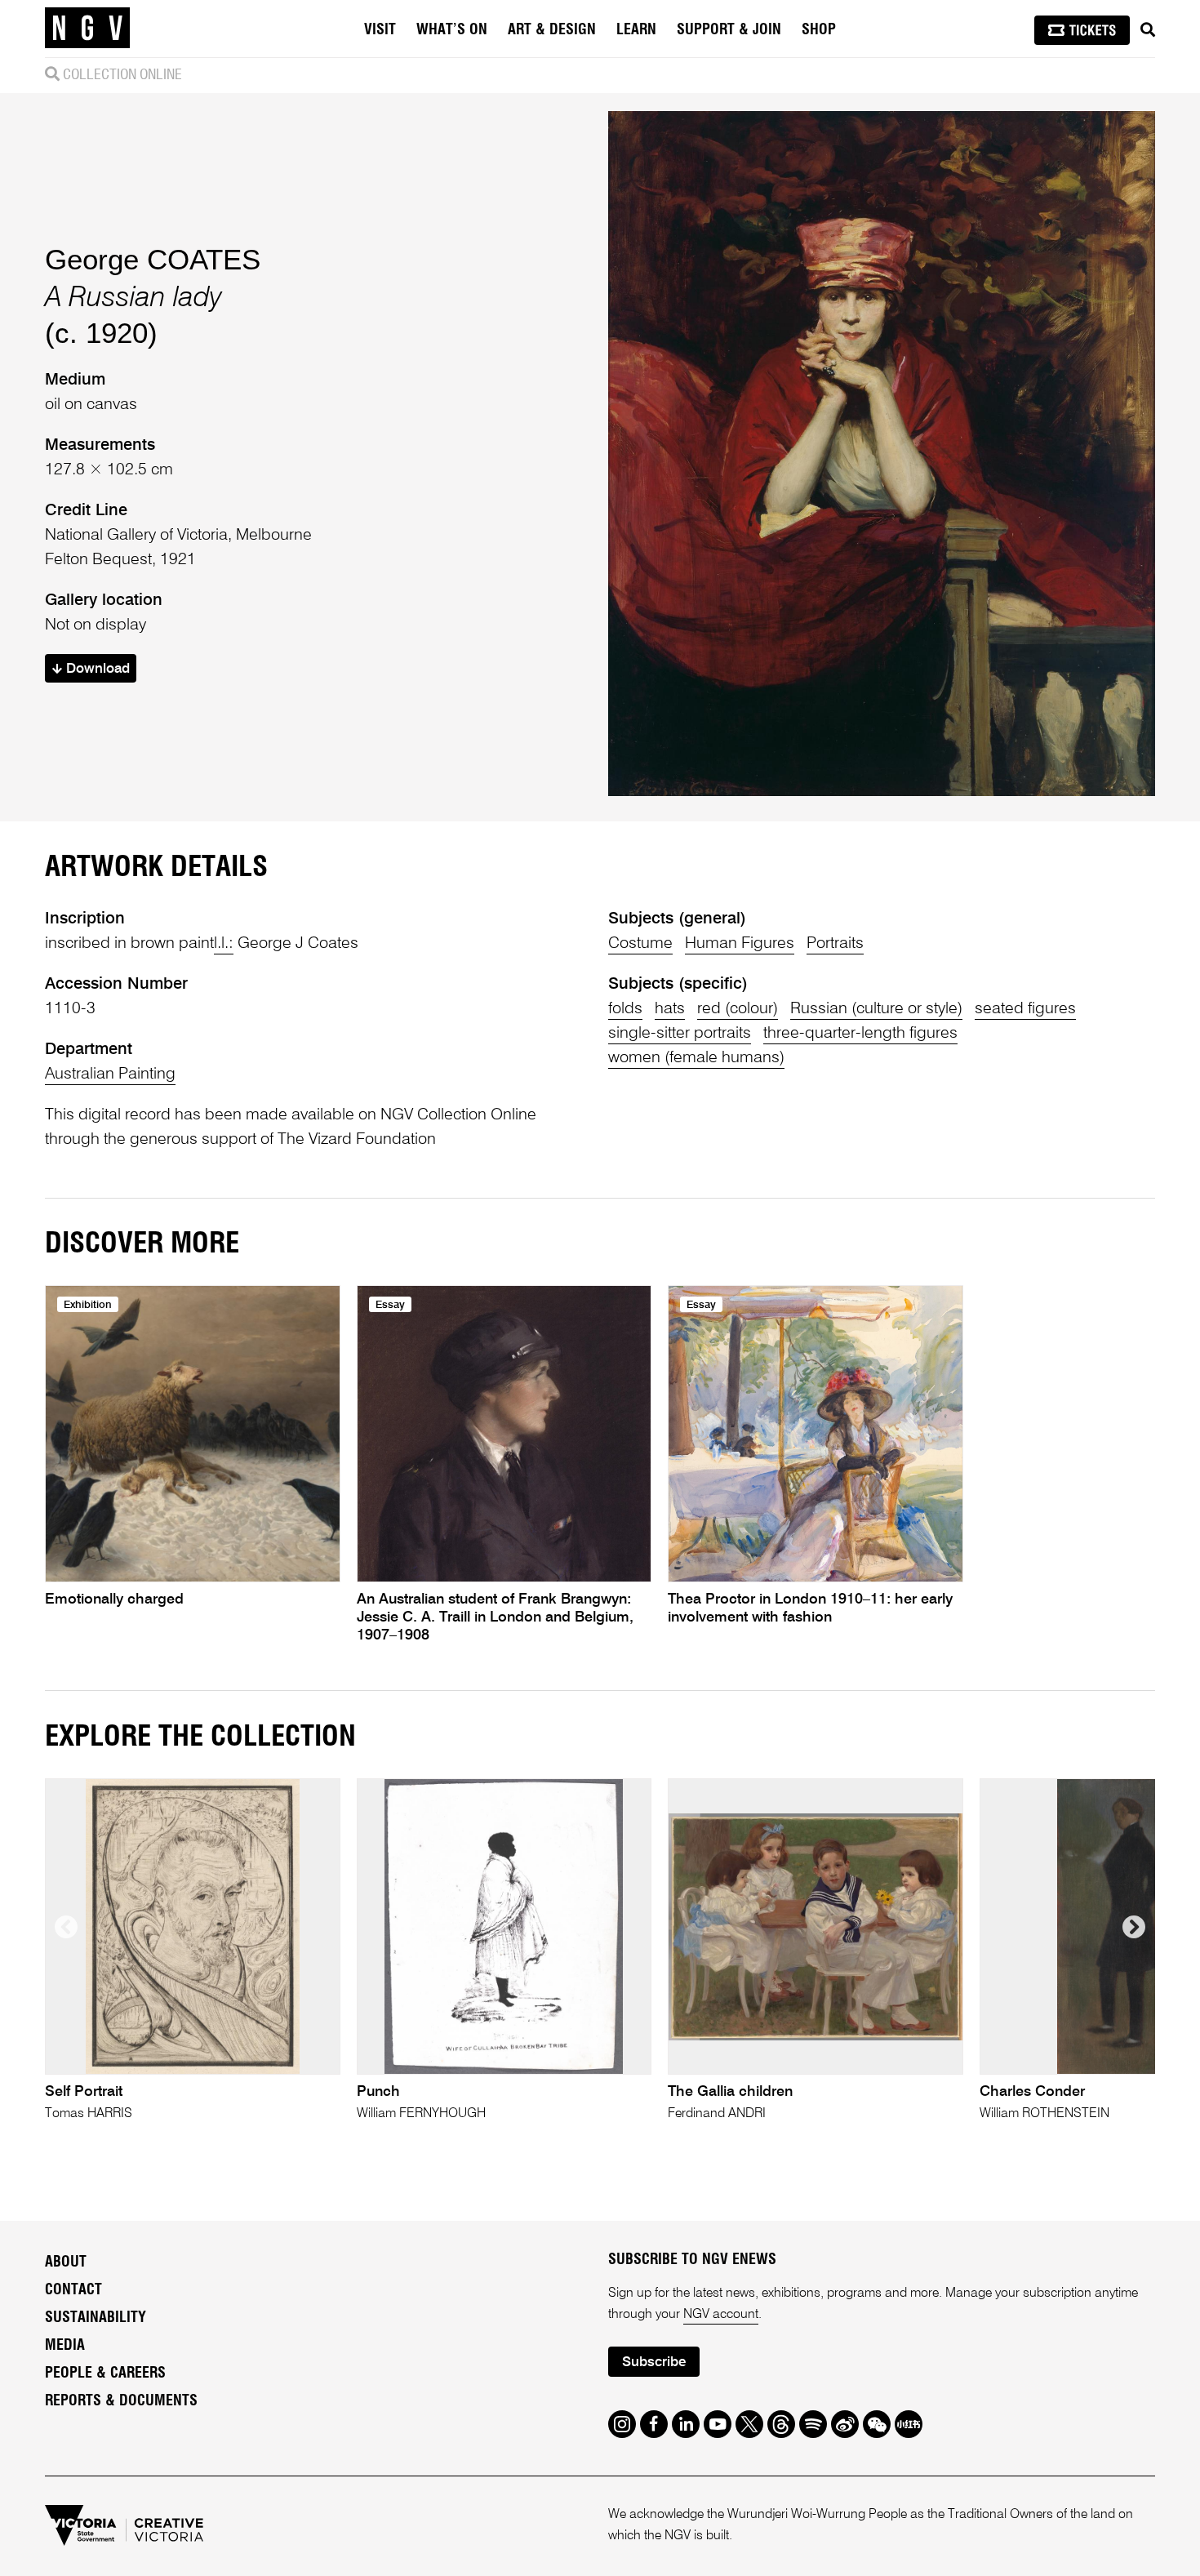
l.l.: (224, 944)
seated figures (1025, 1009)
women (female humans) (696, 1058)
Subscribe (654, 2362)
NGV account (721, 2315)
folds (625, 1009)
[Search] (1148, 30)
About (66, 2262)
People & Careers (105, 2374)
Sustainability (96, 2318)
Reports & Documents (121, 2401)
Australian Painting (110, 1074)
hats (670, 1009)
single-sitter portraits (680, 1034)
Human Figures (740, 944)
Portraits (835, 944)
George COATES (153, 259)
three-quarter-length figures (860, 1034)
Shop (819, 30)
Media (65, 2346)
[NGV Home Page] (87, 29)
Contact (73, 2290)
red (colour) (738, 1009)
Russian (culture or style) (876, 1009)
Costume (640, 944)
